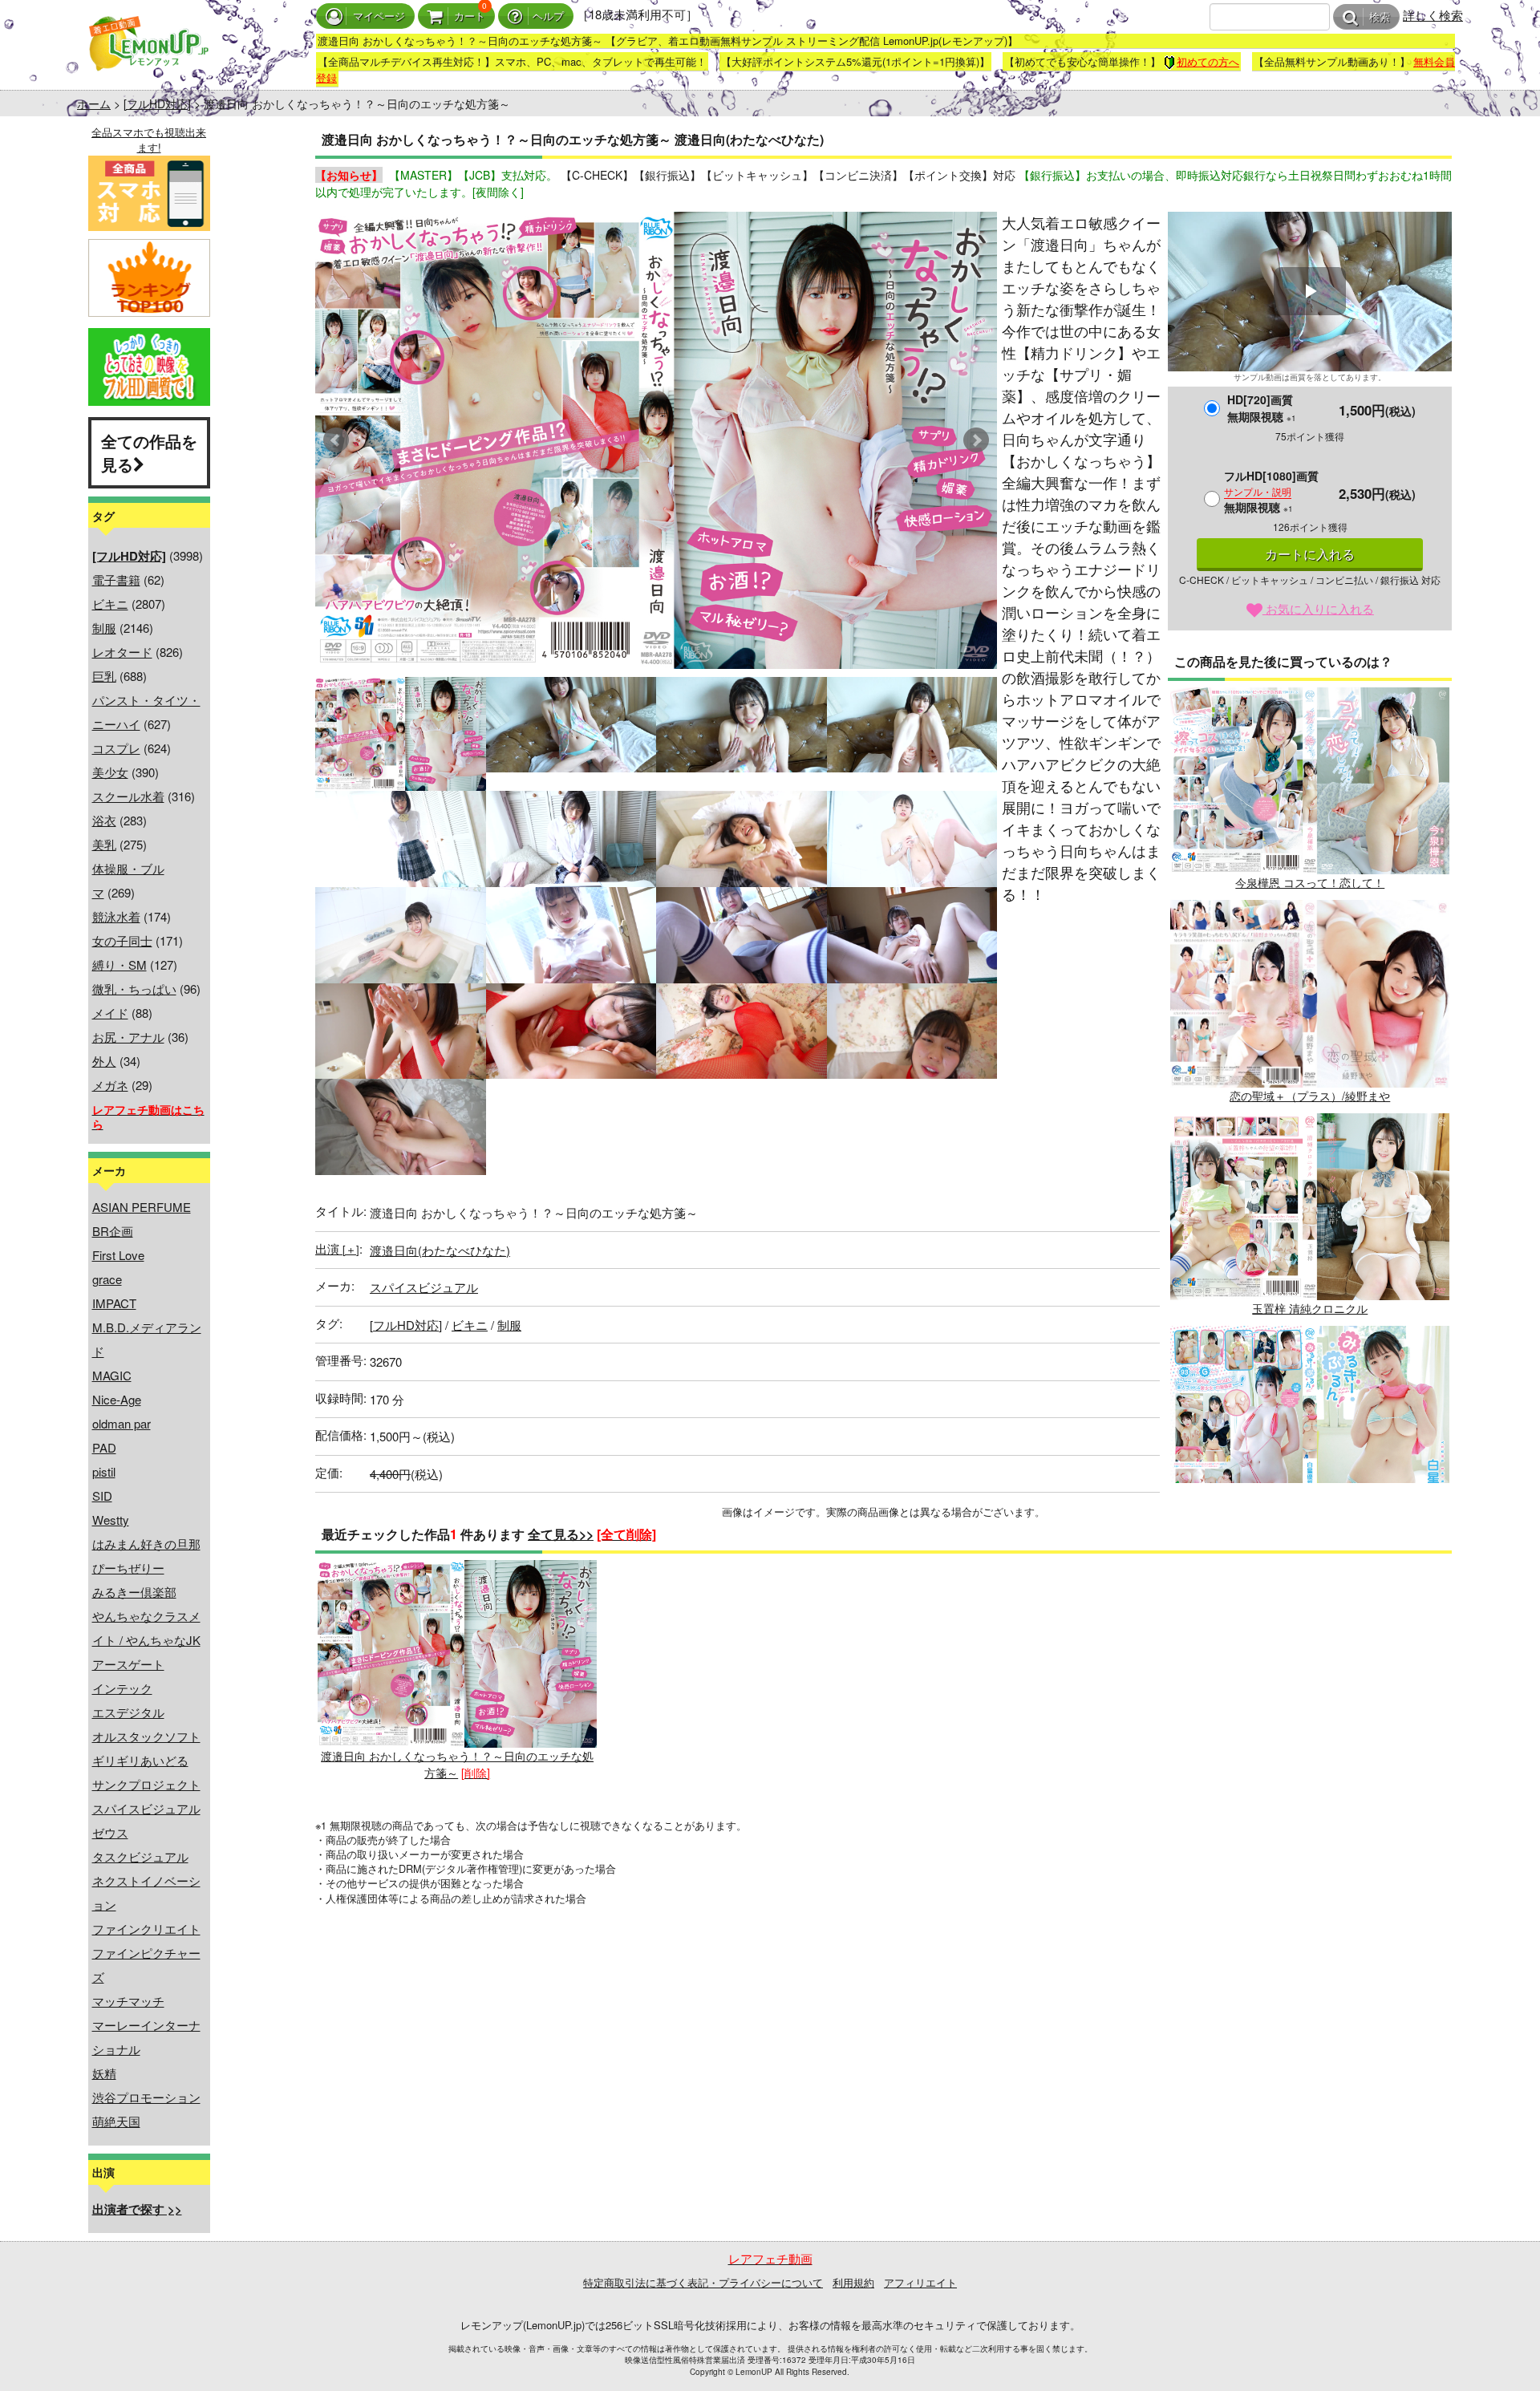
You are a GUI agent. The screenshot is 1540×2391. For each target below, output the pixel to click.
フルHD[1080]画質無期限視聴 (1271, 491)
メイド (110, 1013)
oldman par (122, 1423)
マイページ (379, 16)
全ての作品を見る (149, 452)
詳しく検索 (1433, 15)
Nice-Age (117, 1399)
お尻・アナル (128, 1037)
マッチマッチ (128, 2001)
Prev (336, 440)
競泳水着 (116, 916)
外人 (104, 1061)
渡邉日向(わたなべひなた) (440, 1250)
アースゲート (128, 1664)
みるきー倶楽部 (134, 1592)
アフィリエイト (920, 2282)
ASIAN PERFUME (142, 1207)
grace (107, 1279)
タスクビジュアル (140, 1856)
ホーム (94, 103)
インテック (122, 1688)
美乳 (104, 844)
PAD (104, 1447)
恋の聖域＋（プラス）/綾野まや (1310, 1096)
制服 (104, 628)
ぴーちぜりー (128, 1568)
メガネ (110, 1085)
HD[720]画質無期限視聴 (1262, 408)
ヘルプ (548, 16)
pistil (104, 1471)
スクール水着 (128, 796)
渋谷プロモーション (146, 2097)
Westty (111, 1520)
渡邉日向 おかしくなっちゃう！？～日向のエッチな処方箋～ (457, 1764)
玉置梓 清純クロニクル (1310, 1308)
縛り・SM (120, 965)
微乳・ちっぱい (134, 989)
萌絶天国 (116, 2121)
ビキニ (110, 604)
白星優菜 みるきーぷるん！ (1310, 1522)
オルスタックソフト (146, 1736)
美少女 (110, 772)
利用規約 (853, 2282)
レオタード (122, 652)
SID (102, 1495)
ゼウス (110, 1832)
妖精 (104, 2073)
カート (470, 16)
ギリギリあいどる (140, 1760)
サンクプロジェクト (146, 1784)
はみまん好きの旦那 (146, 1544)
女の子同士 (122, 940)
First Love (118, 1255)
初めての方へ (1208, 61)
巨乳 (104, 676)
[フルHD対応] (157, 103)
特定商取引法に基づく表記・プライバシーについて (703, 2282)
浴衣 (104, 820)
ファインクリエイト (146, 1929)
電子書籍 (116, 580)
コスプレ (116, 748)
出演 (337, 1248)
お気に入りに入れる (1318, 608)
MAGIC (112, 1375)
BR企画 (113, 1231)
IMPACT (114, 1303)
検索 (1380, 17)
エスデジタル (128, 1712)
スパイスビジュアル (146, 1808)
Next (976, 440)
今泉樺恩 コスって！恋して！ (1310, 882)
